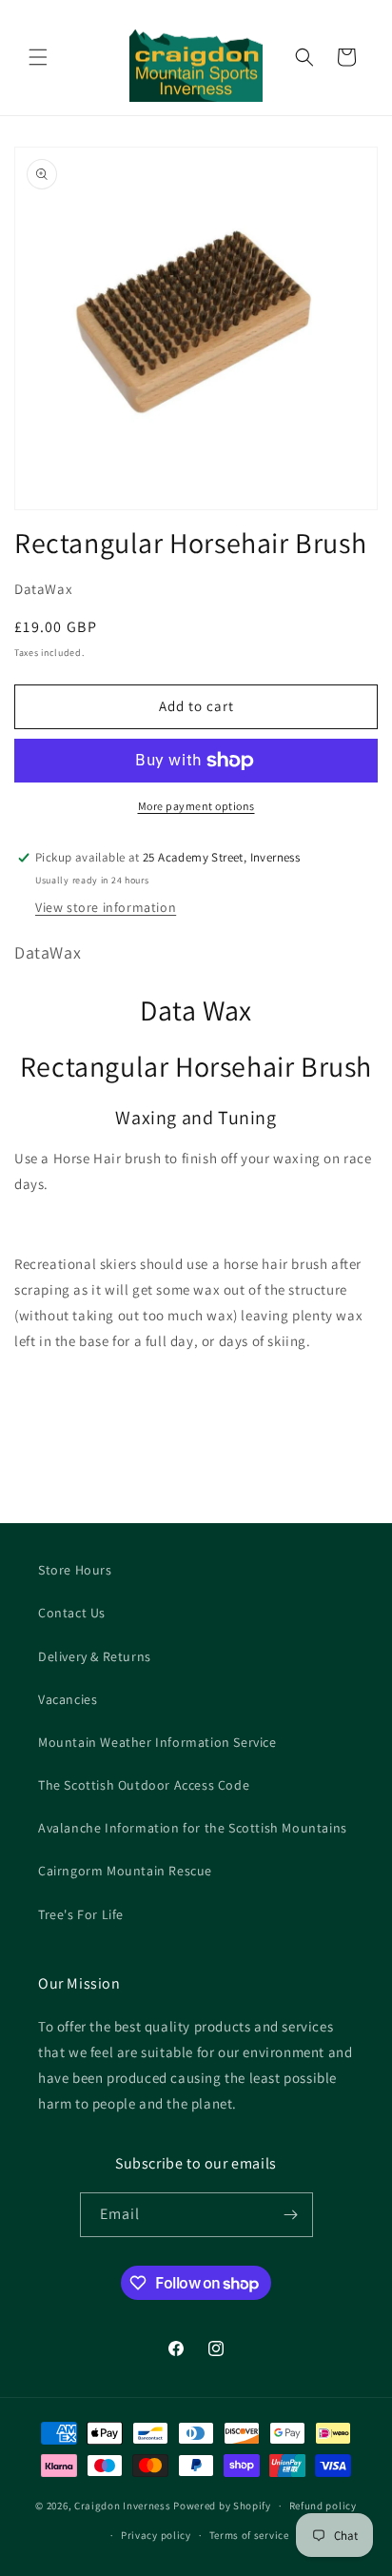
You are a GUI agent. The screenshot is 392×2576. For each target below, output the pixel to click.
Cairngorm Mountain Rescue (125, 1871)
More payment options (196, 806)
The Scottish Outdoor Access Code (144, 1785)
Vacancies (68, 1699)
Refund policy (323, 2506)
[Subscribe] (291, 2215)
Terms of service (249, 2535)
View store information (106, 907)
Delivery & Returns (95, 1656)
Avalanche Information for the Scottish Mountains (193, 1828)
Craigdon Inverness (123, 2506)
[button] (38, 57)
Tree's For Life (81, 1914)
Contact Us (72, 1613)
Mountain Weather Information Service (157, 1742)
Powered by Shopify (222, 2506)
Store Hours (75, 1570)
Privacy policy (156, 2535)
